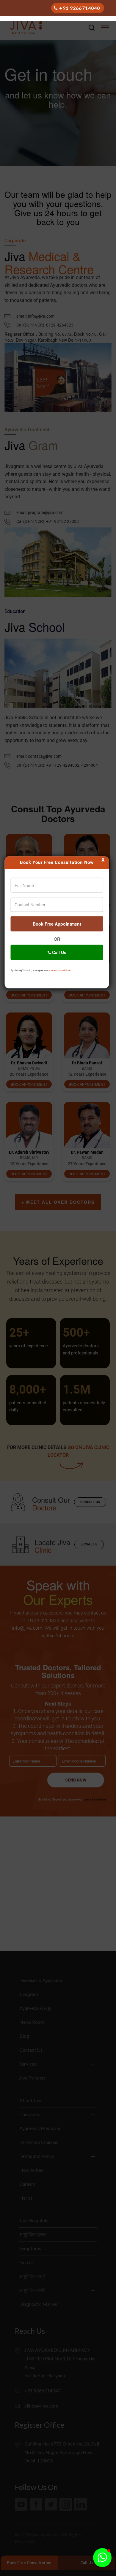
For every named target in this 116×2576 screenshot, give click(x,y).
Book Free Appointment (57, 924)
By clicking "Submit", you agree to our (41, 970)
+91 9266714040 (80, 8)
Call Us (59, 952)
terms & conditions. (61, 970)
